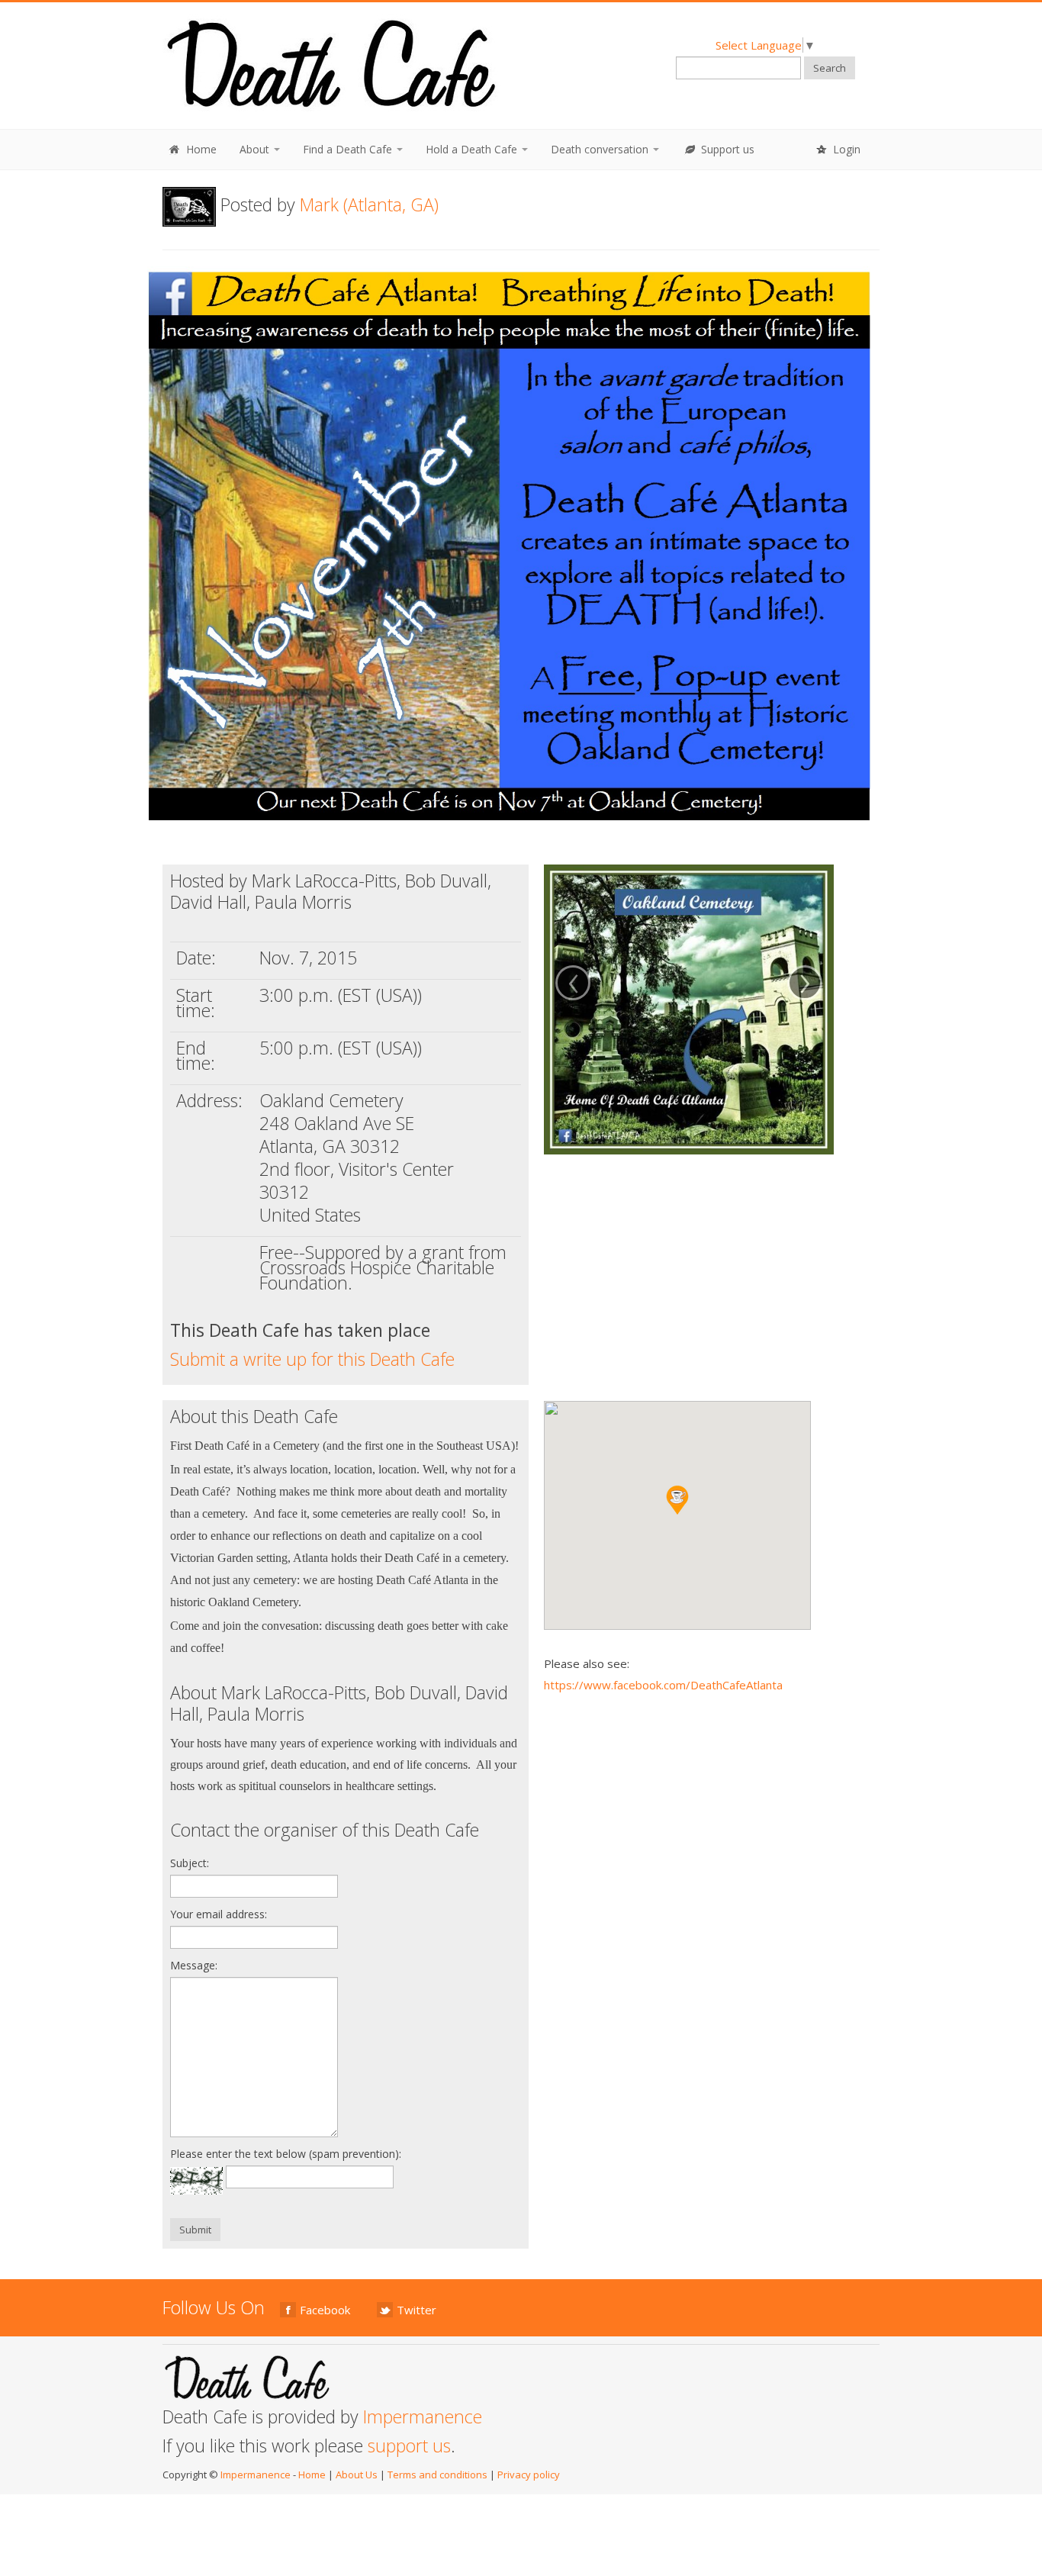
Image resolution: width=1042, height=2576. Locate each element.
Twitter (416, 2310)
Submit (195, 2230)
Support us (726, 149)
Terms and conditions (437, 2475)
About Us (357, 2475)
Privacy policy (529, 2475)
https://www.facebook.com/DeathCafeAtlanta (663, 1685)
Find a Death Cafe (349, 149)
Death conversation (601, 149)
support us (409, 2446)
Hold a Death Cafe (473, 149)
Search (830, 68)
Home (200, 149)
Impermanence (423, 2417)
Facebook (325, 2310)
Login (845, 149)
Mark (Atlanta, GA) (369, 204)
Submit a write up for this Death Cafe (312, 1359)
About (256, 149)
